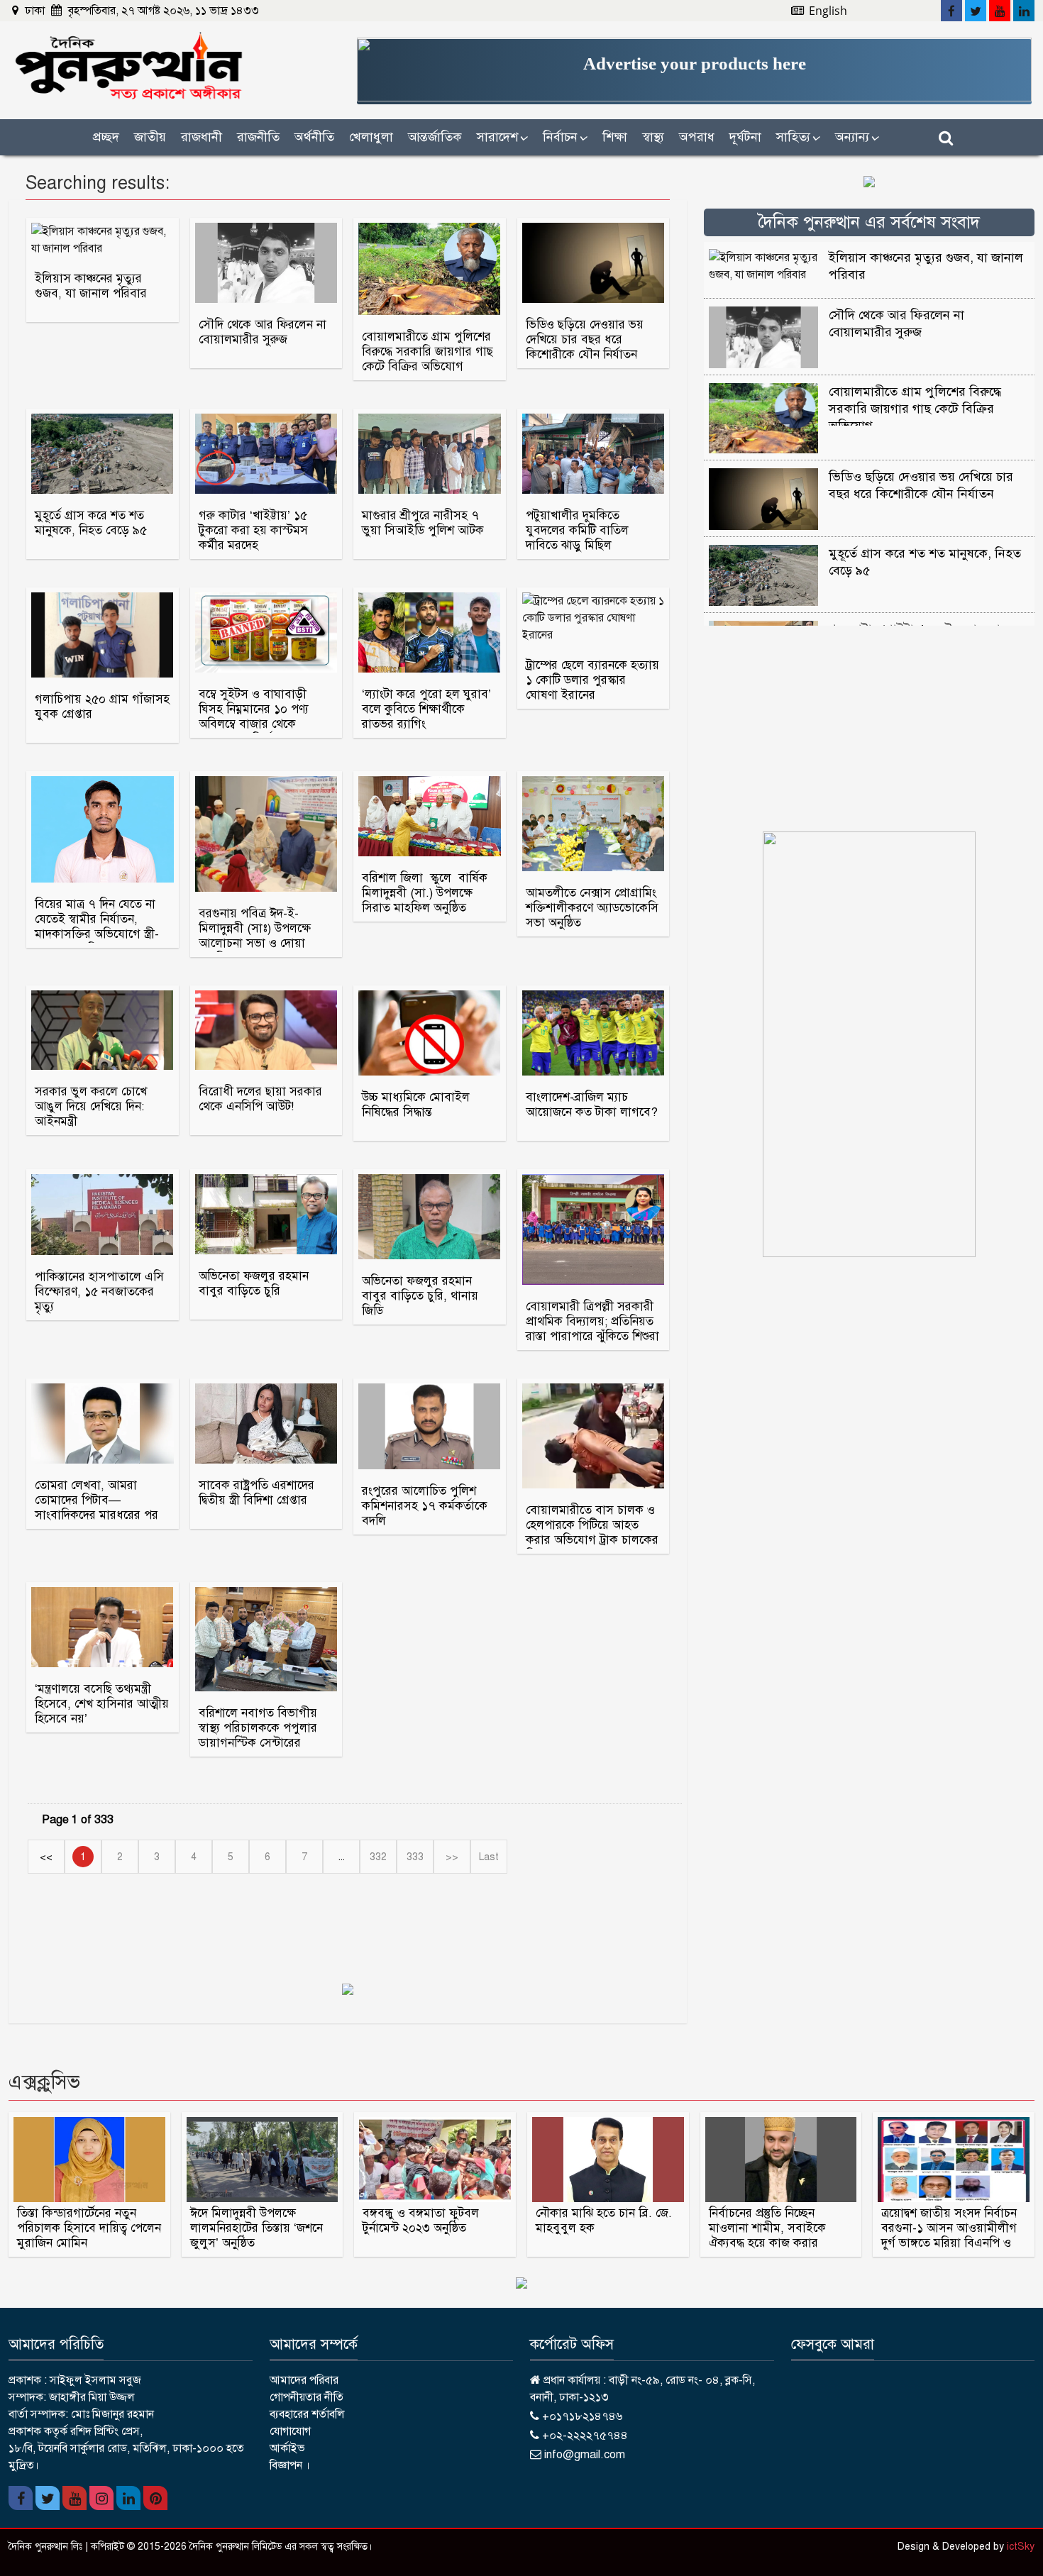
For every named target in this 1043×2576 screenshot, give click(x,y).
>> (452, 1857)
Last (489, 1857)
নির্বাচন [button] (565, 137)
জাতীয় (150, 137)
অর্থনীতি (314, 137)
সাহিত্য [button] (798, 137)
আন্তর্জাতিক (435, 137)
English (827, 11)
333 (415, 1857)
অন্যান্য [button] (857, 137)
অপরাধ (697, 137)
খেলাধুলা (371, 137)
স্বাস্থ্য (653, 137)
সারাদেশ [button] (502, 137)
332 (378, 1857)
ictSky (1021, 2547)
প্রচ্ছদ (106, 137)
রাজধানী (202, 137)
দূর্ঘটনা (745, 137)
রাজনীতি (258, 137)
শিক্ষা (615, 137)
